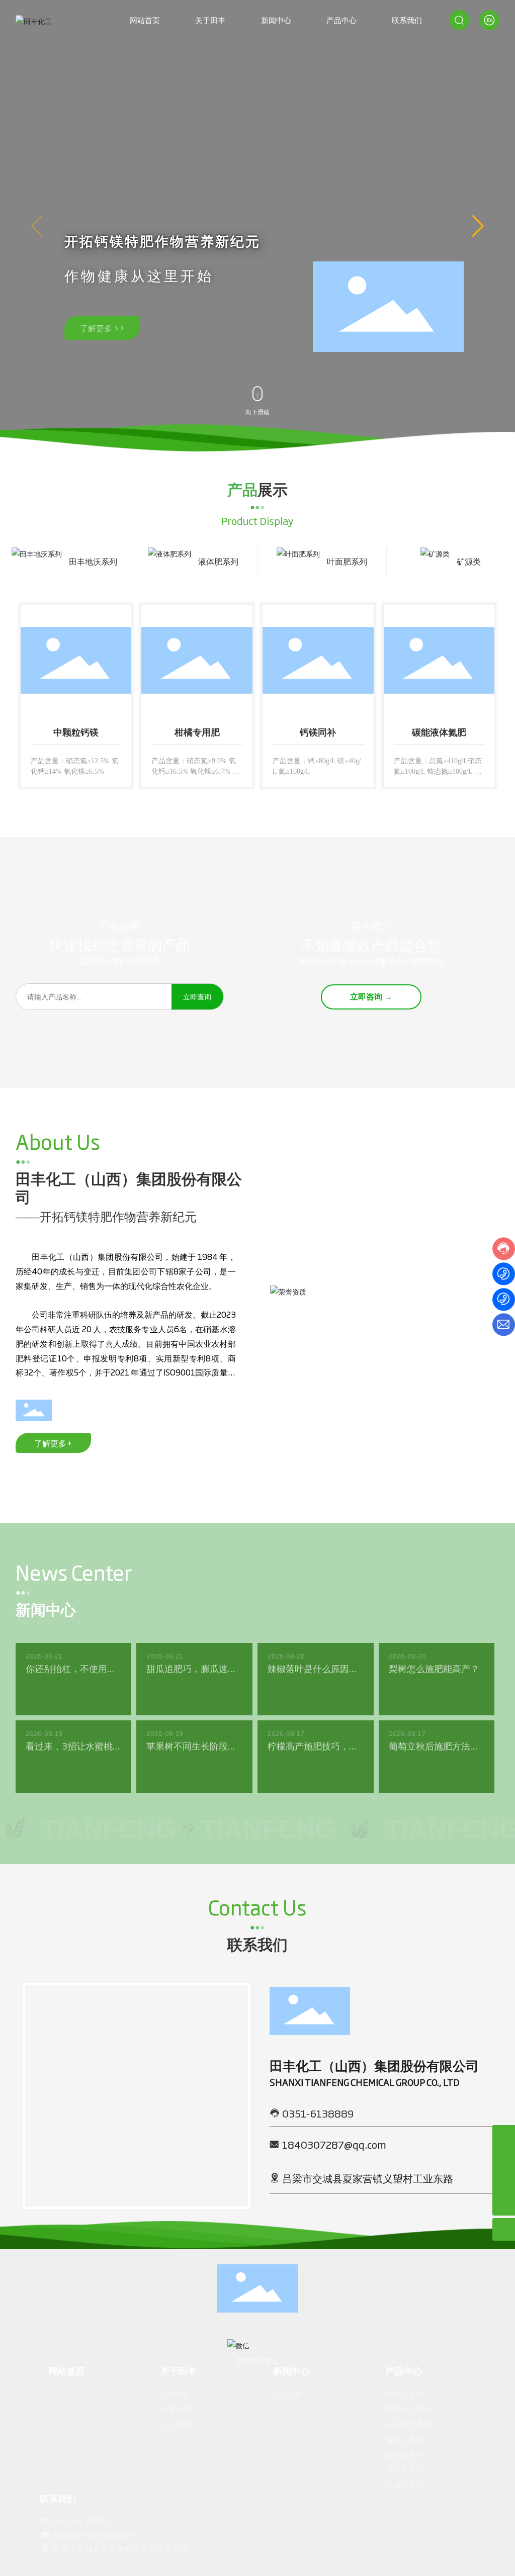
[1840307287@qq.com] (504, 2182)
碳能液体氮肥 (439, 738)
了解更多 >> (102, 328)
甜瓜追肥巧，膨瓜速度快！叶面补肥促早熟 (192, 1695)
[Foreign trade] (504, 2159)
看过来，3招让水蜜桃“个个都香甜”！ (69, 1772)
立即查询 (197, 1016)
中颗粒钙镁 (76, 738)
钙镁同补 (318, 738)
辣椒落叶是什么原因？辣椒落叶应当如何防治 (313, 1695)
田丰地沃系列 (93, 561)
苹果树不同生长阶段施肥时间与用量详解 (192, 1772)
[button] (478, 226)
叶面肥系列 (347, 561)
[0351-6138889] (504, 2136)
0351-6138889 (318, 2133)
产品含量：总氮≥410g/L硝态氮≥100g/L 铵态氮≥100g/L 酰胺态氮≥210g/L (437, 776)
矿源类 (469, 561)
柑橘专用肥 (197, 738)
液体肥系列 (218, 561)
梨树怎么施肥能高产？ (434, 1688)
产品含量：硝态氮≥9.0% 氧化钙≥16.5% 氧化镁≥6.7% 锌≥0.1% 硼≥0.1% (195, 776)
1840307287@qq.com (334, 2164)
